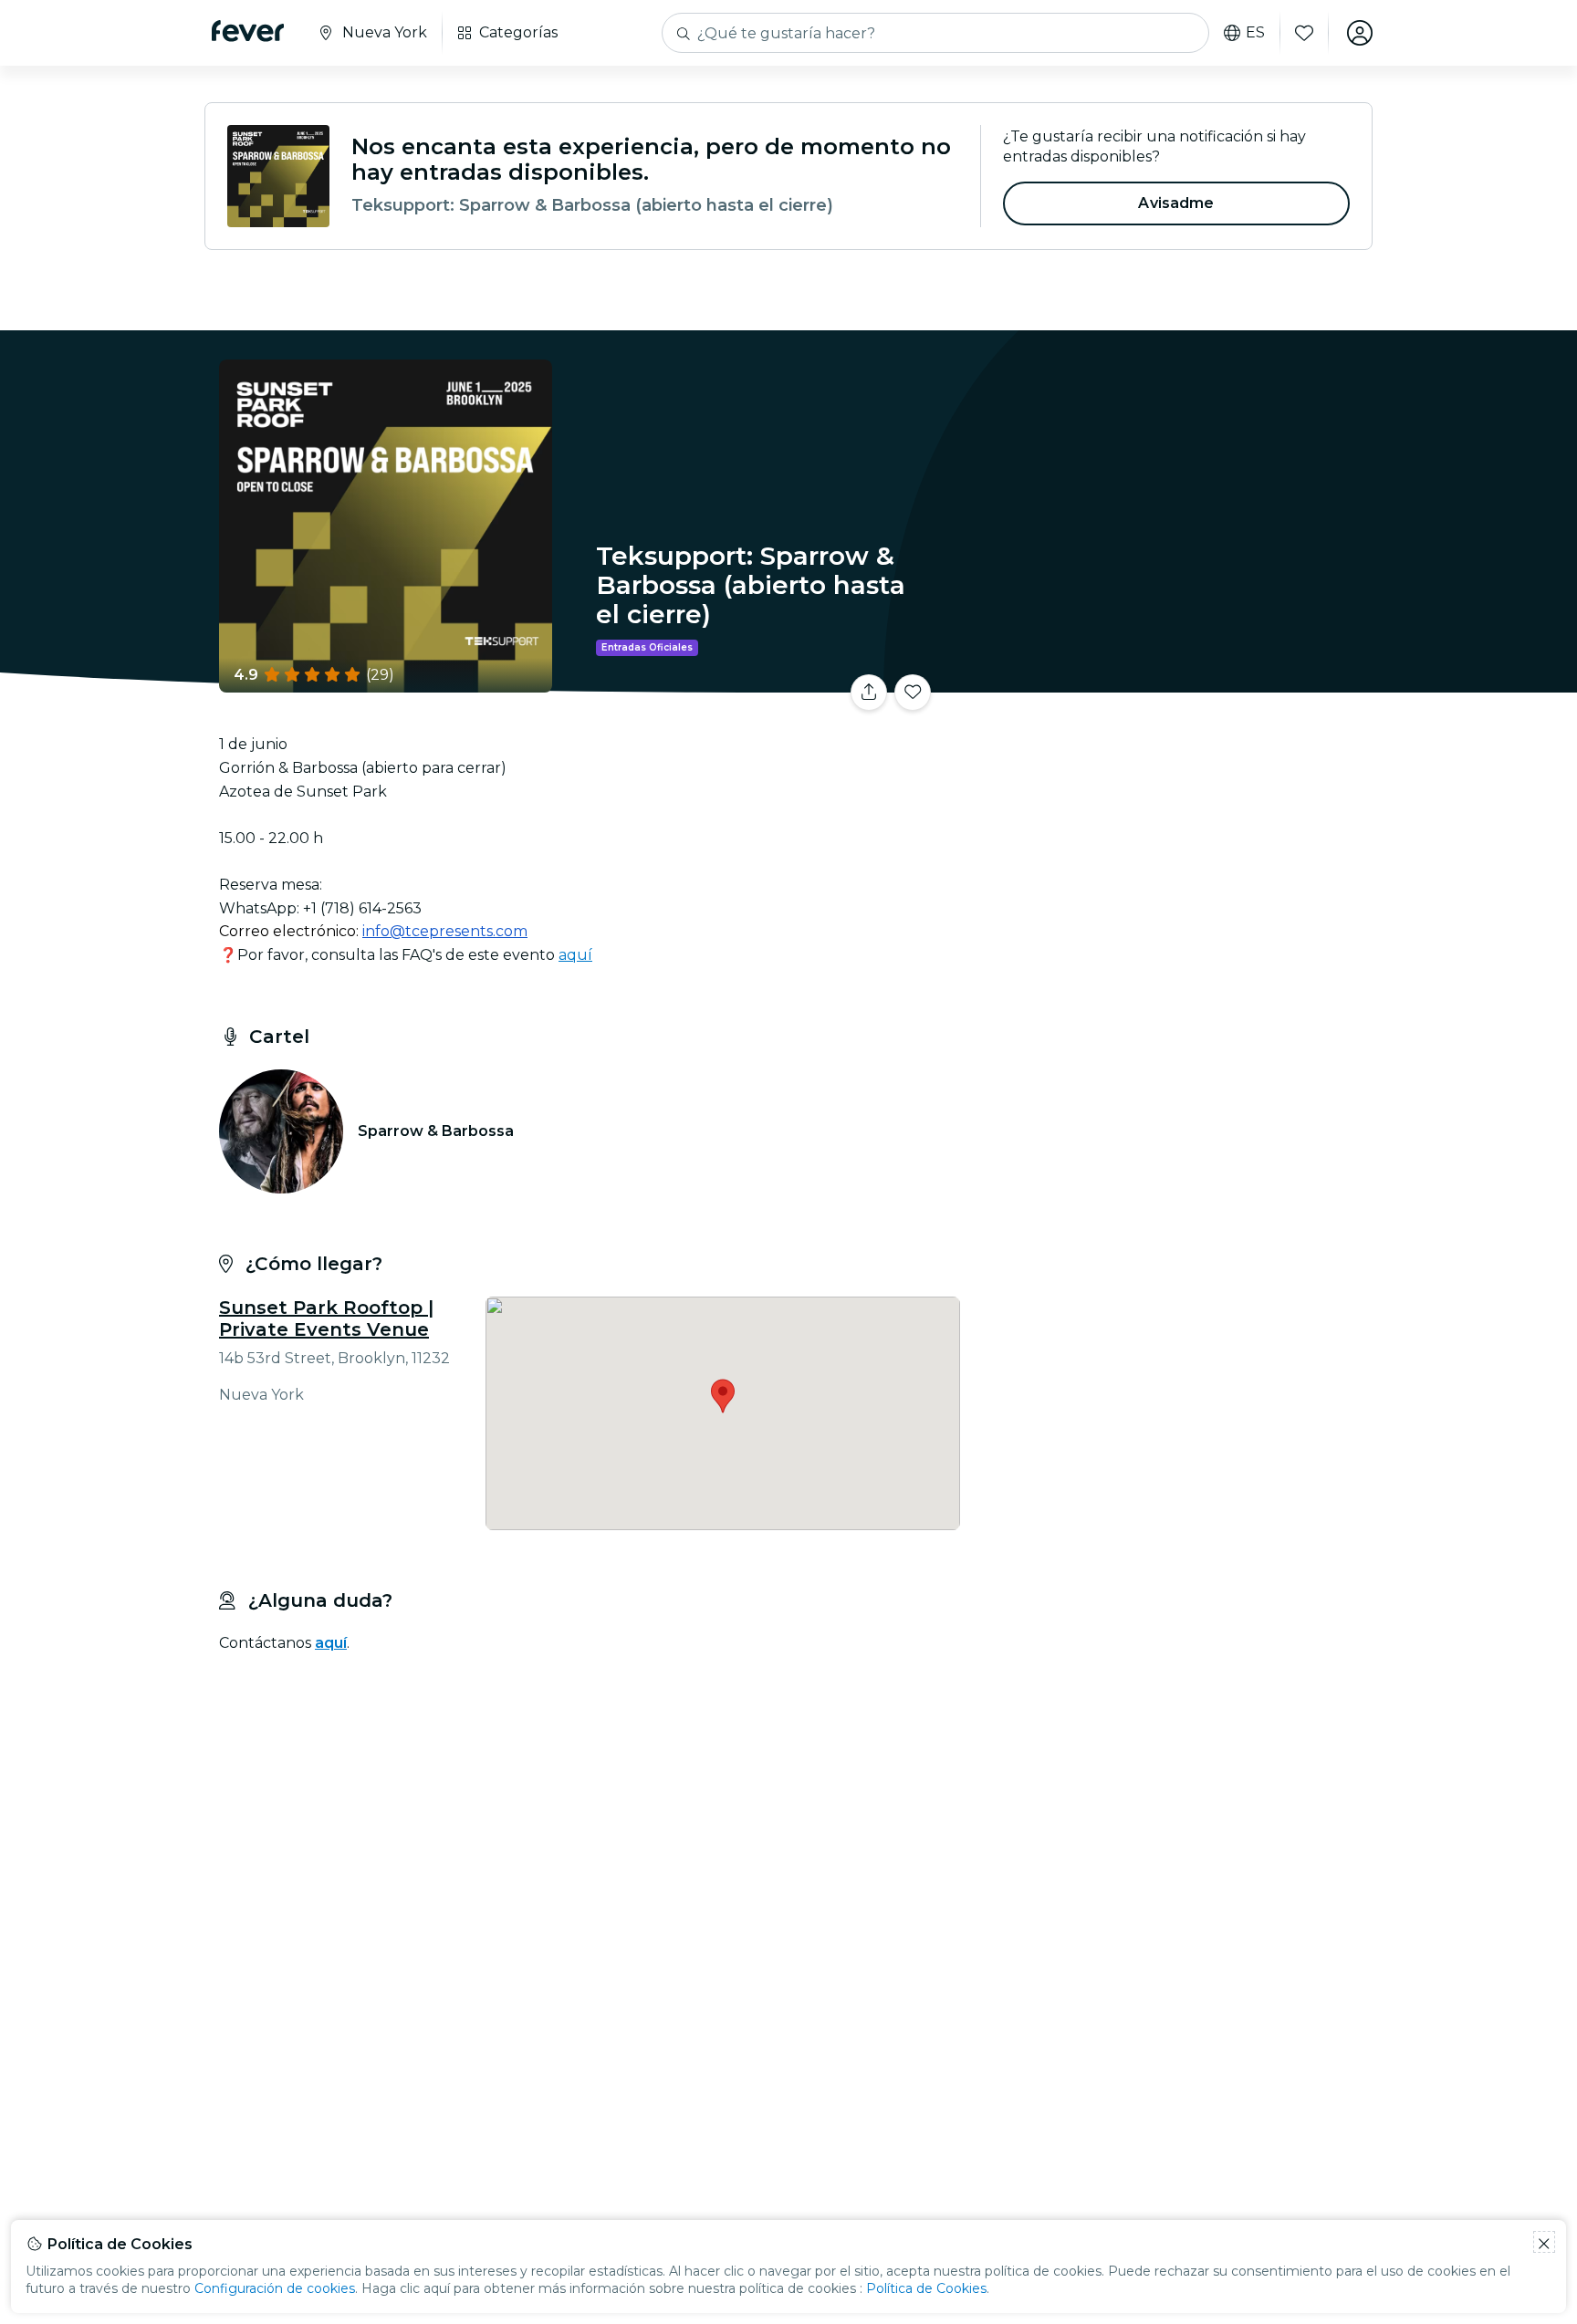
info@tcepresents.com (445, 931)
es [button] (1255, 33)
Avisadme (1176, 203)
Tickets (1170, 681)
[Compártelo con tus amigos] (869, 693)
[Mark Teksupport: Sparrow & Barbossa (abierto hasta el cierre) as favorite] (913, 693)
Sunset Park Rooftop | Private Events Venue (326, 1318)
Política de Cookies (926, 2288)
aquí (575, 955)
